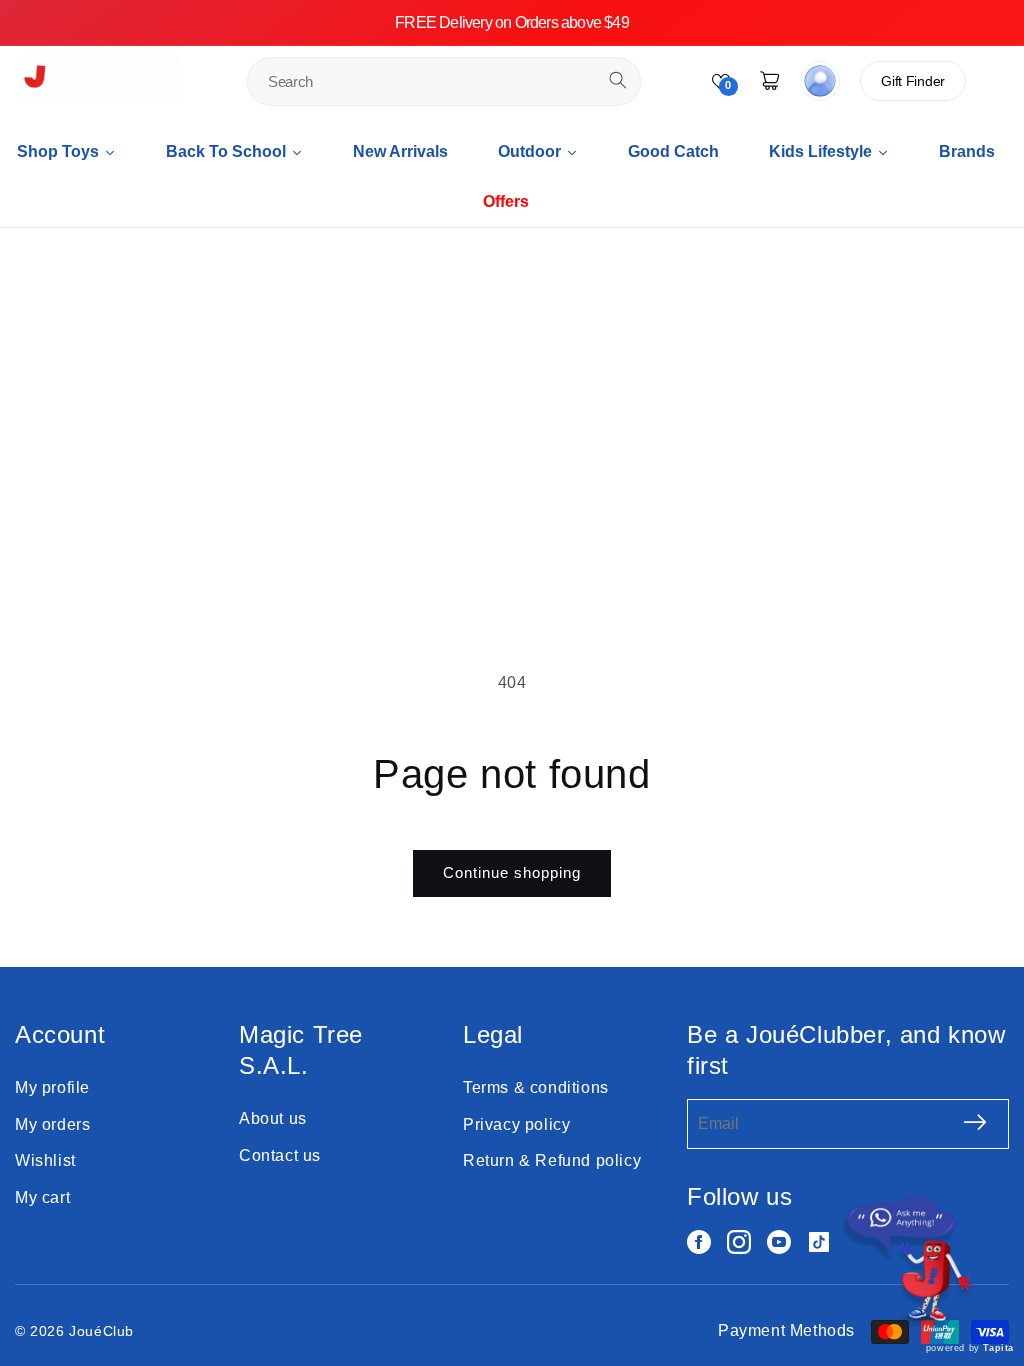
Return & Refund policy (552, 1160)
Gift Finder (913, 81)
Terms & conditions (536, 1087)
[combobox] (444, 81)
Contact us (280, 1155)
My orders (52, 1124)
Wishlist (45, 1160)
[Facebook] (699, 1242)
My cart (42, 1197)
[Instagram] (739, 1242)
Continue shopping (512, 872)
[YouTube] (779, 1242)
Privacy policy (516, 1124)
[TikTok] (819, 1242)
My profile (52, 1087)
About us (273, 1118)
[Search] (618, 80)
